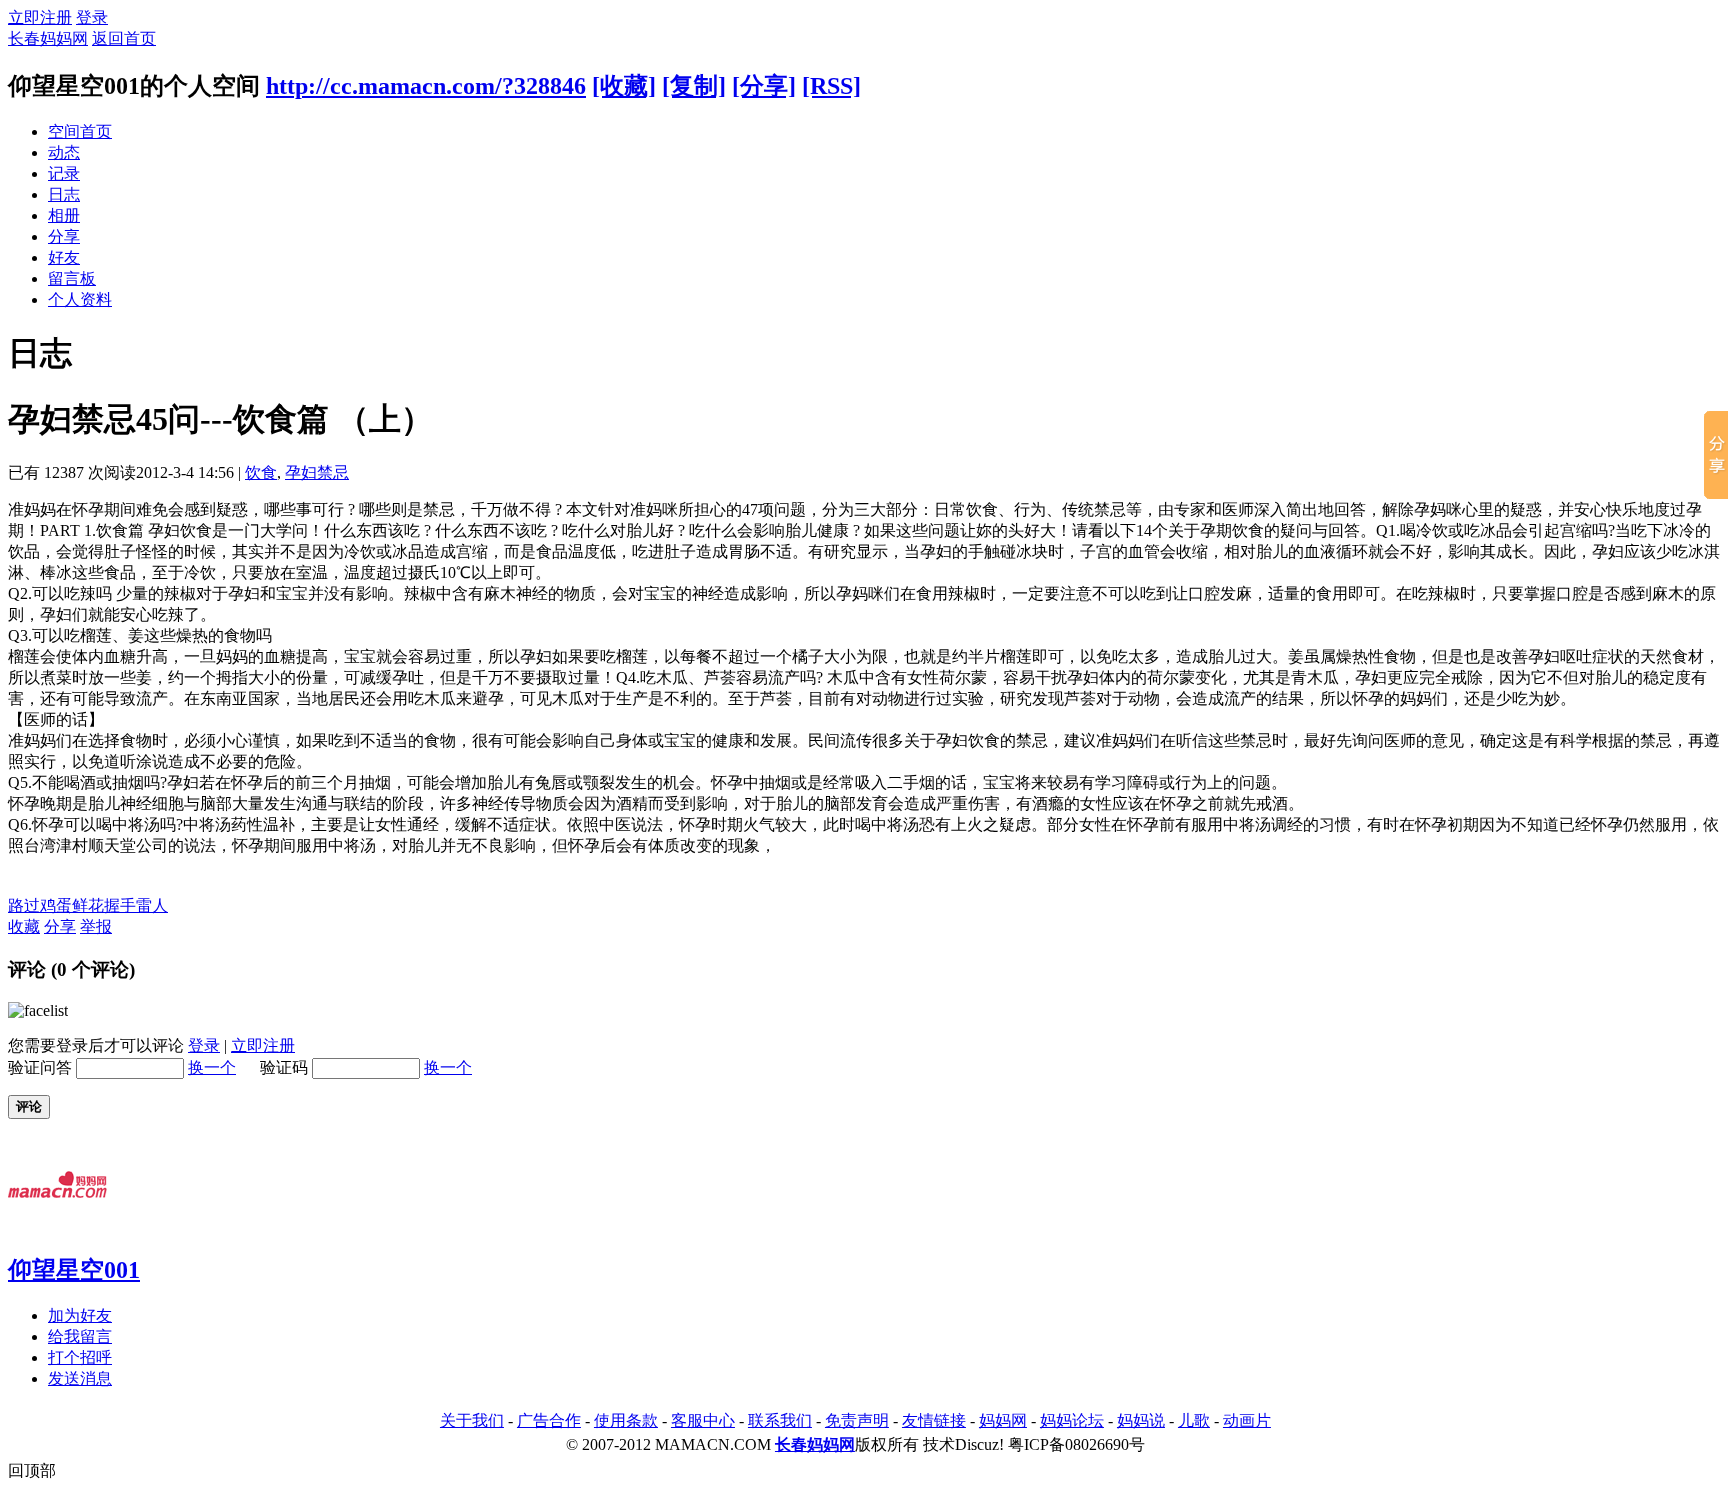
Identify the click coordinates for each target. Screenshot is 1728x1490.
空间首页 (80, 131)
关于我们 (472, 1420)
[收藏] (624, 86)
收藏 (24, 926)
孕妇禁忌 (317, 472)
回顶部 (32, 1470)
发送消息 (80, 1378)
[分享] (764, 86)
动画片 (1247, 1420)
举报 (96, 926)
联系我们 (780, 1420)
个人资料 (80, 299)
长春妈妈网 (48, 38)
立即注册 (40, 17)
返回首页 (124, 38)
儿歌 (1194, 1420)
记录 (64, 173)
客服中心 (703, 1420)
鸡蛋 (56, 905)
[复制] (694, 86)
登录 (92, 17)
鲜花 (88, 905)
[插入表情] (38, 1010)
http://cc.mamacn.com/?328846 (426, 86)
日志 (64, 194)
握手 (120, 905)
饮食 (261, 472)
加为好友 (80, 1315)
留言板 (72, 278)
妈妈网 (1003, 1420)
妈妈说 (1141, 1420)
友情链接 (934, 1420)
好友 (64, 257)
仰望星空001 (74, 1270)
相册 (64, 215)
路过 (24, 905)
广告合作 (549, 1420)
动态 (64, 152)
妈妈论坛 (1072, 1420)
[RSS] (831, 86)
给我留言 (80, 1336)
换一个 (212, 1067)
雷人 (152, 905)
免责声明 (857, 1420)
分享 (64, 236)
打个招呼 (80, 1357)
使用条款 (626, 1420)
